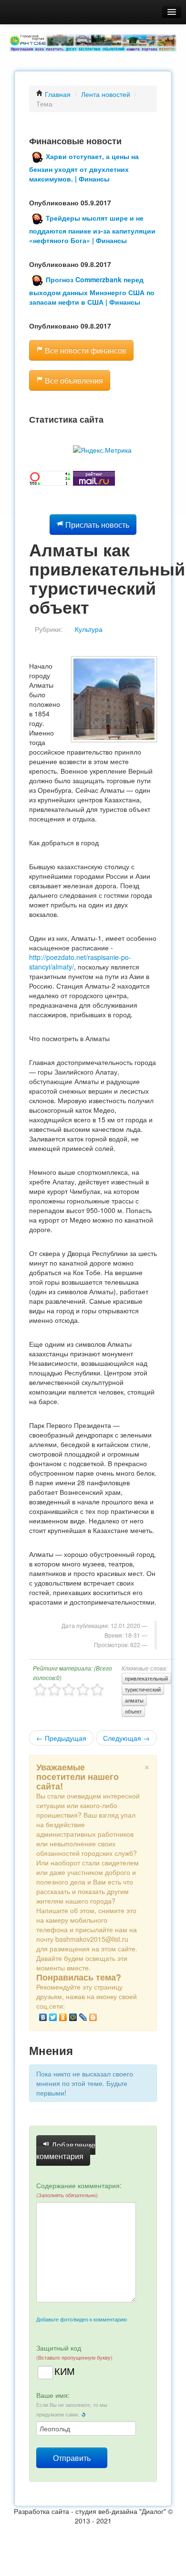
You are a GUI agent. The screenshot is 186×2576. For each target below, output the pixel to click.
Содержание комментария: (79, 2190)
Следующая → (126, 1738)
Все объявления (73, 380)
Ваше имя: (72, 2404)
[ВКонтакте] (43, 2017)
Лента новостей (106, 94)
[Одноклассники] (63, 2017)
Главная (57, 94)
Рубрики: (49, 629)
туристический (143, 1689)
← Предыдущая (61, 1738)
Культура (89, 629)
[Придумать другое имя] (83, 2414)
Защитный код (74, 2352)
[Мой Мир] (73, 2017)
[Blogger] (93, 2017)
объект (133, 1711)
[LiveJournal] (83, 2017)
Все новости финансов (85, 350)
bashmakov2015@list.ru (92, 1939)
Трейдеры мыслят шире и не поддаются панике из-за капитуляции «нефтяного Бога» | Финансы (92, 229)
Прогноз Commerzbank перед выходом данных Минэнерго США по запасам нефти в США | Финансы (92, 291)
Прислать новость (96, 525)
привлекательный (146, 1678)
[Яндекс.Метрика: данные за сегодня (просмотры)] (102, 450)
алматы (134, 1700)
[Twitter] (53, 2017)
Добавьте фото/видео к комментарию (82, 2319)
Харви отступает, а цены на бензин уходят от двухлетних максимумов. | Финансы (84, 167)
